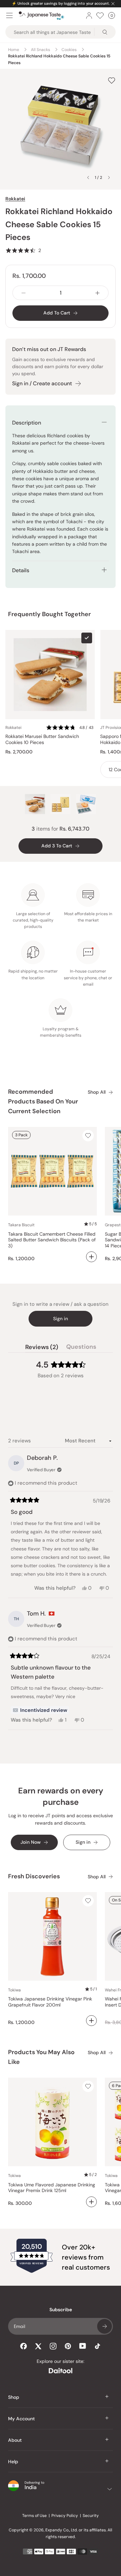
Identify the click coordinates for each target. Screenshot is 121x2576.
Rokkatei (15, 199)
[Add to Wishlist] (112, 80)
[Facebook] (24, 2346)
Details (21, 570)
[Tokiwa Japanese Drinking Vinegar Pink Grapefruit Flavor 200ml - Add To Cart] (91, 2021)
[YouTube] (83, 2346)
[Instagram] (53, 2346)
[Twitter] (38, 2346)
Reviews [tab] (42, 1348)
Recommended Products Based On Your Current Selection (43, 1101)
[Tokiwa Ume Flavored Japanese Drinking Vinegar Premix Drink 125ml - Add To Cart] (91, 2202)
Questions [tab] (81, 1348)
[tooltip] (40, 1710)
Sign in (61, 1319)
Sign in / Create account (42, 383)
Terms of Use (34, 2516)
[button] (23, 250)
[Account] (89, 15)
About (15, 2440)
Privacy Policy (65, 2516)
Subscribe (105, 2326)
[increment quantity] (97, 293)
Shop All (97, 1092)
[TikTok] (97, 2346)
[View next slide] (109, 178)
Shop (14, 2397)
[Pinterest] (68, 2346)
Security (91, 2516)
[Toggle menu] (9, 15)
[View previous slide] (88, 178)
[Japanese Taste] (42, 16)
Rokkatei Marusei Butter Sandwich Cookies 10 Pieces (42, 739)
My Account (22, 2419)
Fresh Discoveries (34, 1876)
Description (27, 423)
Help (13, 2462)
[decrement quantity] (24, 293)
